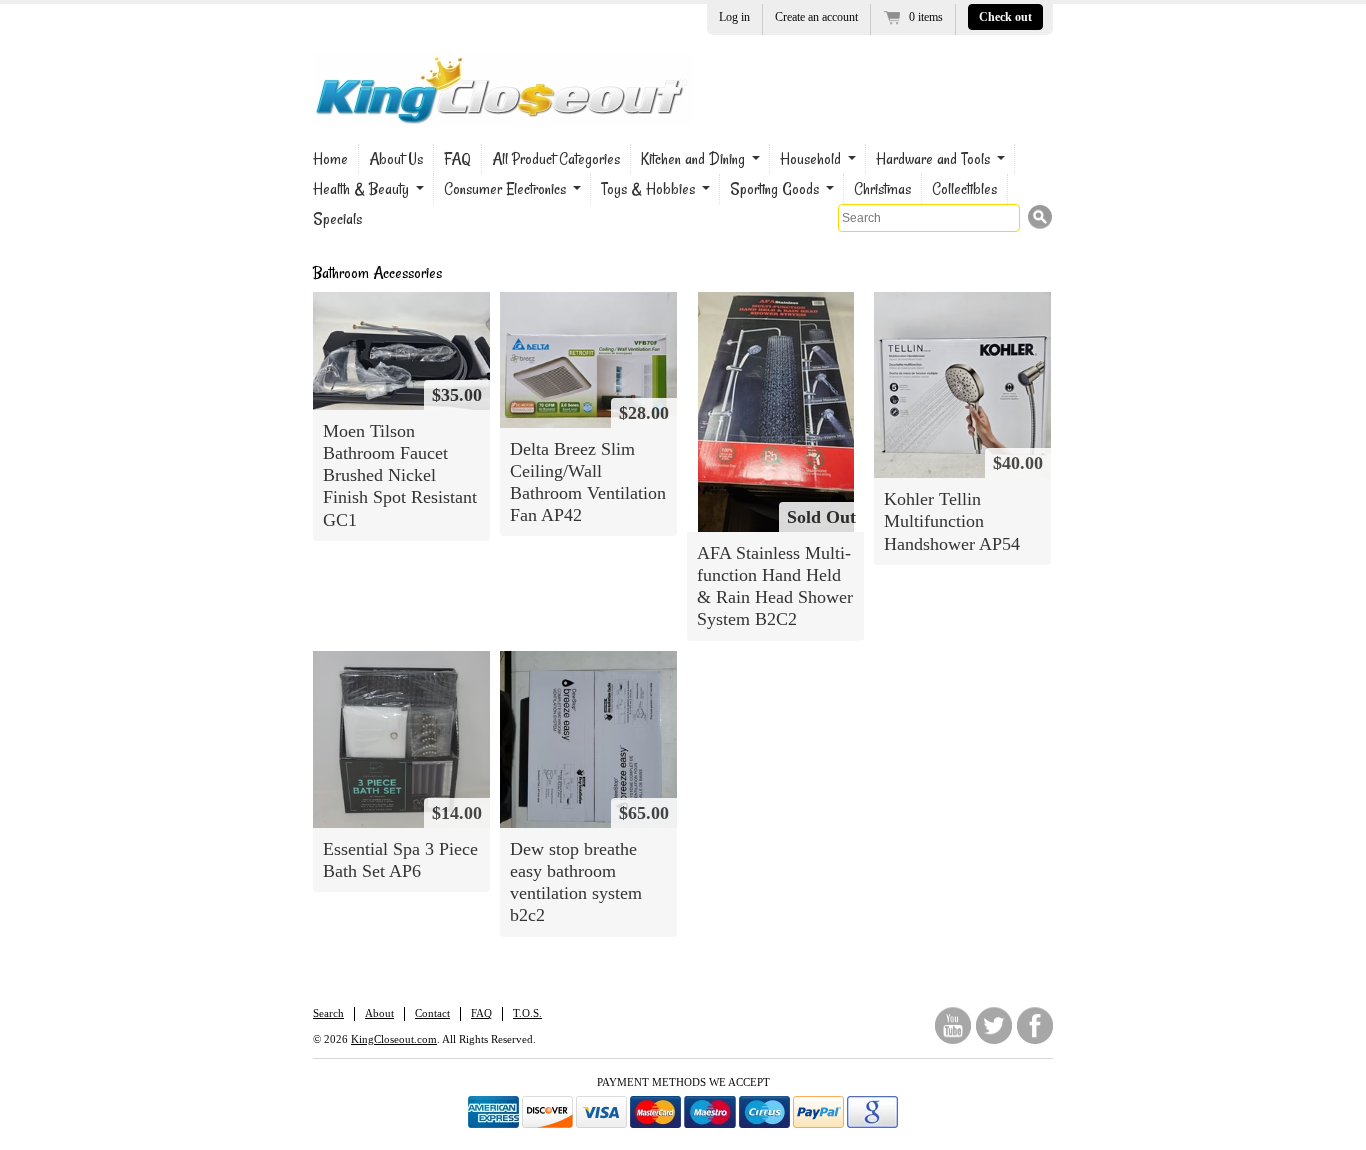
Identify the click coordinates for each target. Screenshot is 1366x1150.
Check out (1005, 17)
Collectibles (964, 189)
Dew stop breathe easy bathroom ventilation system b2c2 (576, 882)
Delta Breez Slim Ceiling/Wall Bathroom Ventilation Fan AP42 (588, 482)
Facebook (1035, 1025)
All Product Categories (556, 159)
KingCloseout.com (394, 1039)
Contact (432, 1013)
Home (330, 159)
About (379, 1013)
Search (328, 1013)
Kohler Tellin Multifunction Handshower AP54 (952, 521)
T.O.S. (527, 1013)
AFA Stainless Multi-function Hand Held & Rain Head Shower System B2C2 (775, 586)
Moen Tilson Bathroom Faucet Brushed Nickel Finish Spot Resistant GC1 (400, 475)
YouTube (953, 1025)
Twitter (994, 1025)
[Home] (502, 112)
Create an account (816, 17)
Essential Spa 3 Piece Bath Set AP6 (400, 860)
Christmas (882, 189)
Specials (337, 219)
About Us (396, 159)
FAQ (457, 159)
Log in (734, 17)
